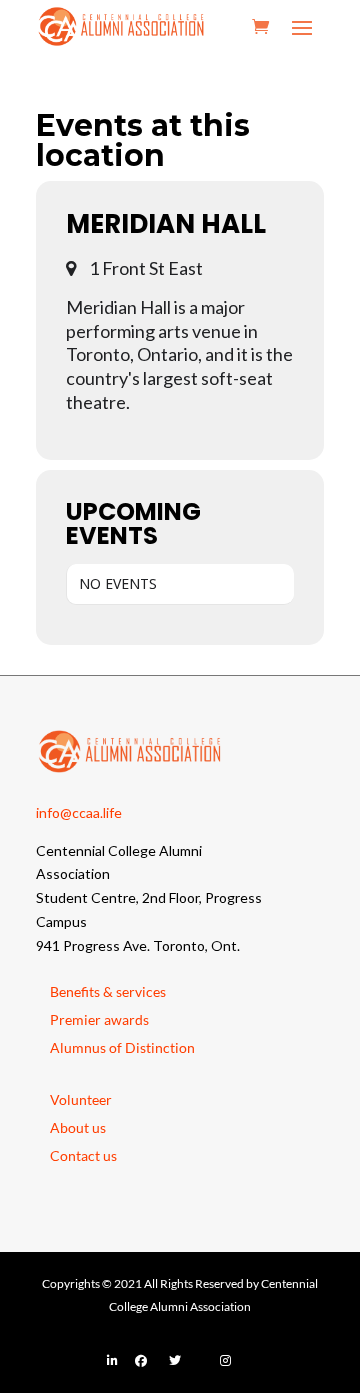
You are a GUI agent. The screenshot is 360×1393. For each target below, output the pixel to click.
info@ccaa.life (79, 812)
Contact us (83, 1155)
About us (78, 1127)
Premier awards (99, 1019)
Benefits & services (108, 991)
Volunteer (81, 1099)
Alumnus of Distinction (122, 1047)
